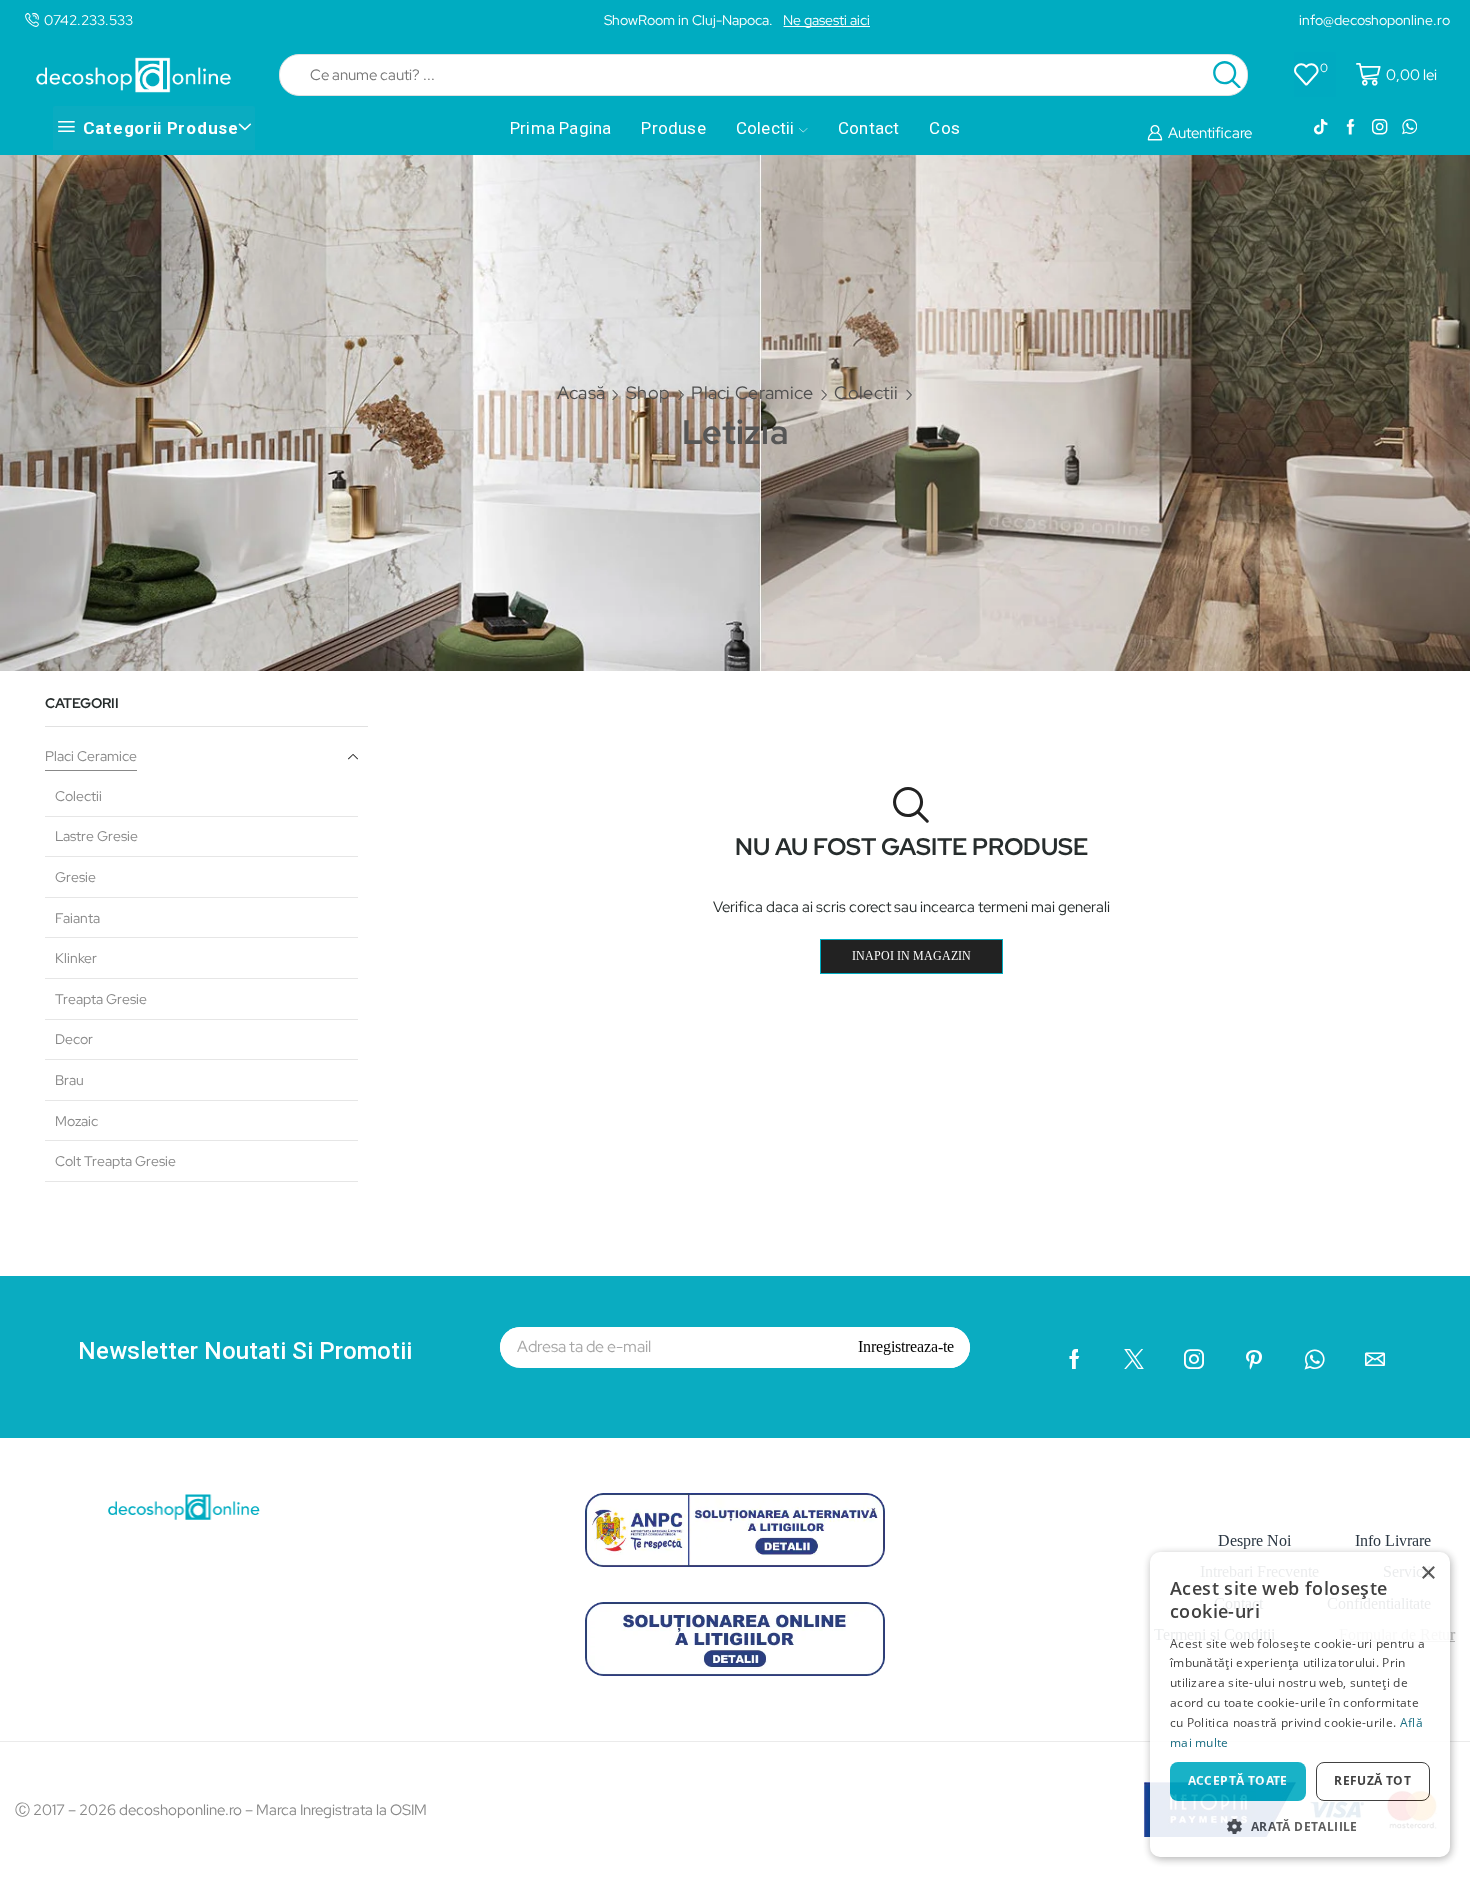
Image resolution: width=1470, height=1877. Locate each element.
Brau (69, 1080)
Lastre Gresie (96, 836)
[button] (1300, 1825)
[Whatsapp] (1409, 128)
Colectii (765, 128)
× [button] (1427, 1573)
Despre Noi (1254, 1540)
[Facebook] (1350, 128)
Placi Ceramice (752, 392)
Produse (673, 128)
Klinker (76, 958)
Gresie (75, 877)
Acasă (581, 392)
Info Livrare (1393, 1540)
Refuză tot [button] (1372, 1780)
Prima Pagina (560, 128)
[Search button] (1227, 75)
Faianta (77, 918)
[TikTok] (1320, 128)
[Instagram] (1379, 128)
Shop (648, 392)
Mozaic (76, 1121)
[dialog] (1300, 1704)
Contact (868, 128)
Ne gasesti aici (826, 20)
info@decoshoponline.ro (1374, 20)
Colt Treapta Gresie (115, 1161)
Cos (944, 128)
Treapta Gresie (101, 999)
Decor (74, 1039)
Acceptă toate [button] (1238, 1780)
